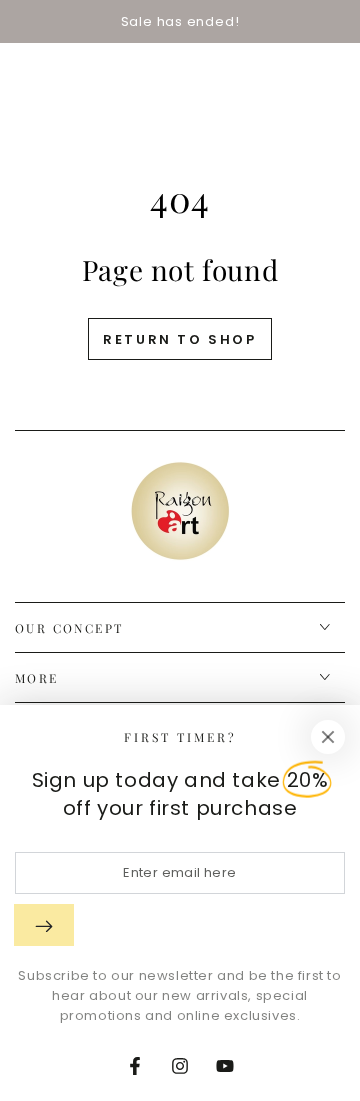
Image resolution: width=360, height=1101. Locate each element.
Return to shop (179, 339)
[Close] (328, 737)
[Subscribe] (44, 925)
